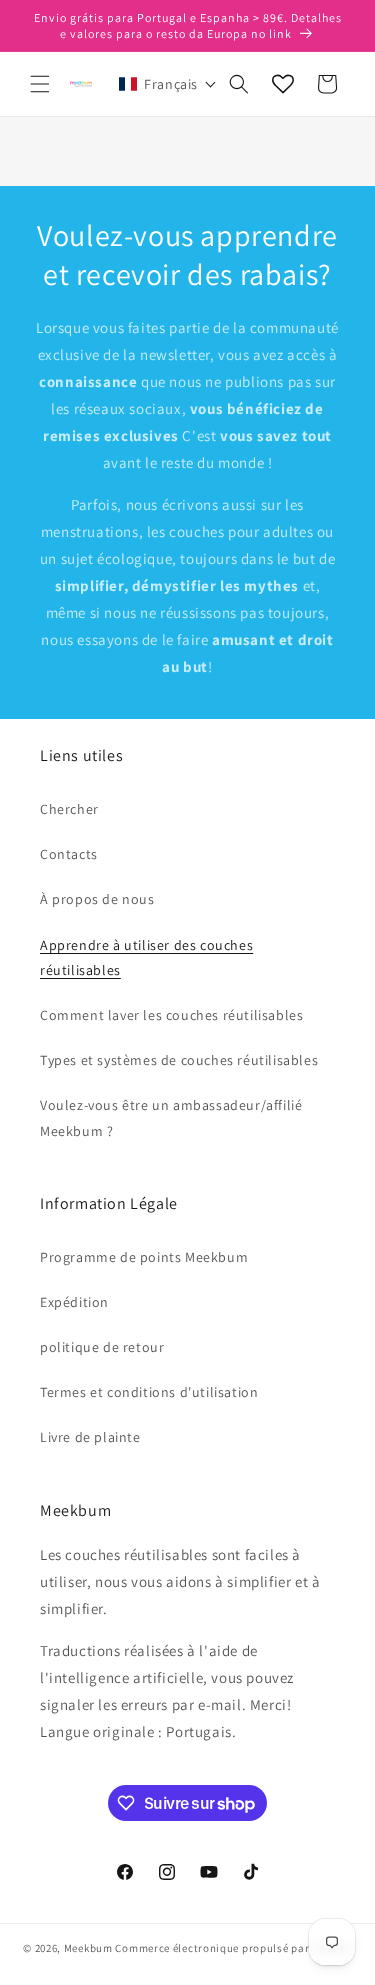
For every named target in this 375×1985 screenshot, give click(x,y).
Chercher (69, 809)
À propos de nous (97, 899)
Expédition (74, 1302)
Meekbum (88, 1948)
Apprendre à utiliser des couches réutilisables (146, 957)
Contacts (69, 854)
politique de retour (102, 1347)
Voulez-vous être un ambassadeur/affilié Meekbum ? (171, 1117)
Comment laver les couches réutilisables (171, 1015)
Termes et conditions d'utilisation (149, 1392)
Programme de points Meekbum (144, 1257)
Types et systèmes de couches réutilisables (179, 1060)
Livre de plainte (90, 1437)
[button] (40, 84)
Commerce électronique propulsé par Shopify (233, 1948)
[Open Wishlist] (283, 84)
